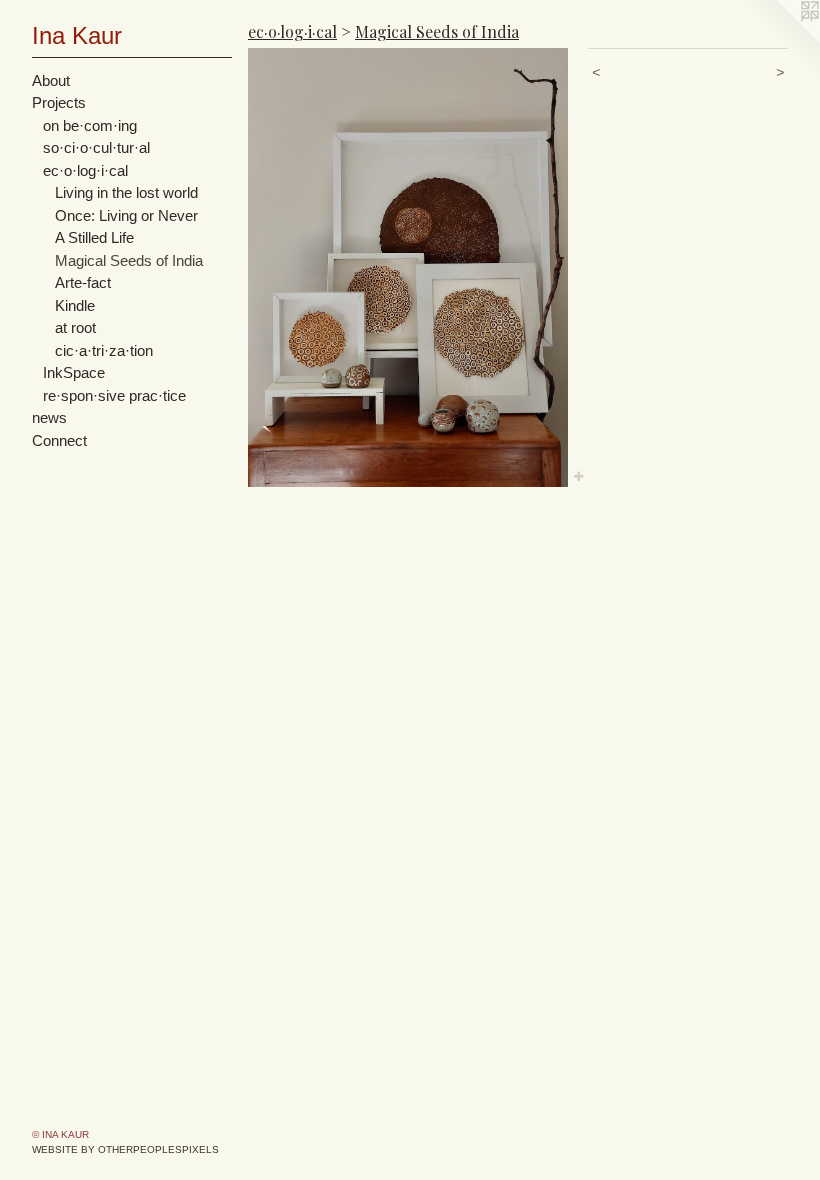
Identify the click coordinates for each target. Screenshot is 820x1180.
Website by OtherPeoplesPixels (125, 1149)
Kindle (75, 305)
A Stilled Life (94, 237)
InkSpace (74, 372)
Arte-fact (83, 282)
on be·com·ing (90, 125)
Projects (59, 102)
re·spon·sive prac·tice (114, 395)
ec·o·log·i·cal (85, 170)
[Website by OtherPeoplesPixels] (780, 40)
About (51, 80)
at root (75, 327)
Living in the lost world (126, 192)
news (49, 417)
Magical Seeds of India (129, 260)
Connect (59, 440)
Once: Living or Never (126, 215)
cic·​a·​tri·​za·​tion (104, 350)
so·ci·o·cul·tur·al (96, 147)
